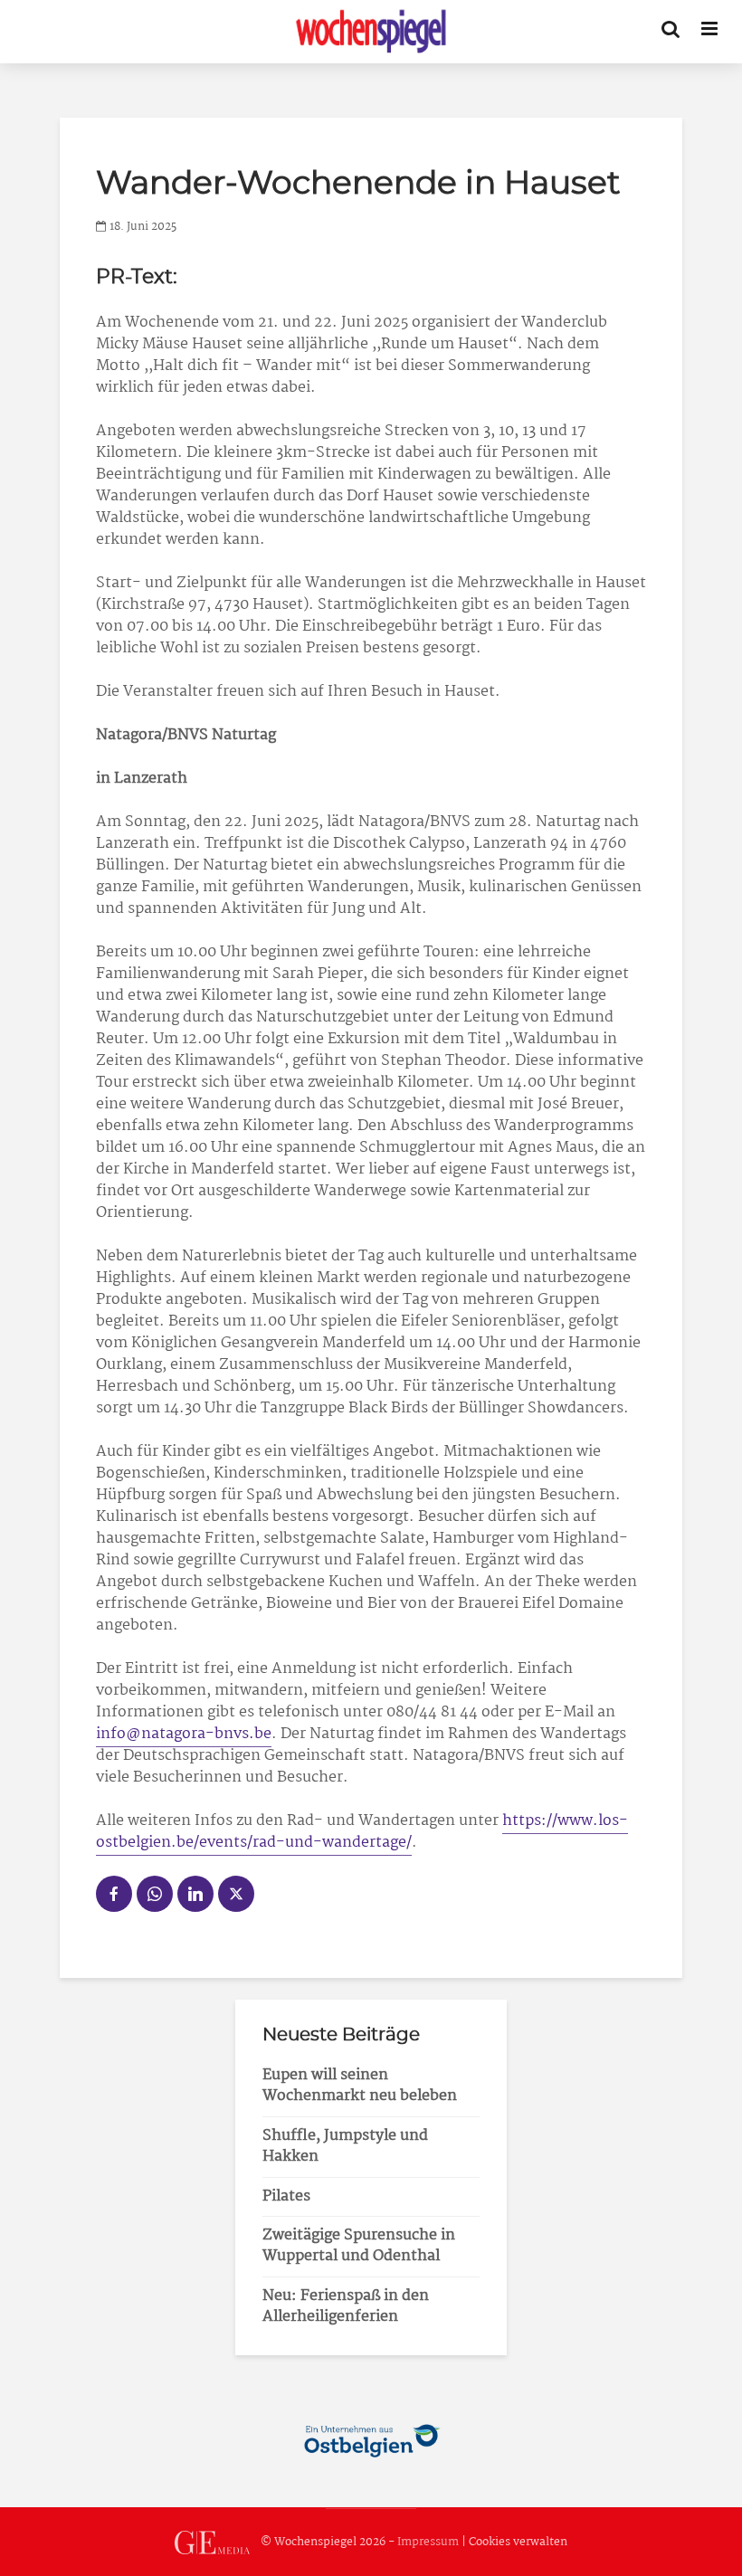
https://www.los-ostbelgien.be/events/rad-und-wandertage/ (362, 1832)
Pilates (286, 2196)
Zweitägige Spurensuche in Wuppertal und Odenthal (359, 2246)
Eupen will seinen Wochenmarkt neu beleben (360, 2086)
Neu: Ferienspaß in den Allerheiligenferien (346, 2306)
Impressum (428, 2542)
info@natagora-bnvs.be (184, 1734)
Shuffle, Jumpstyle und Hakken (345, 2146)
